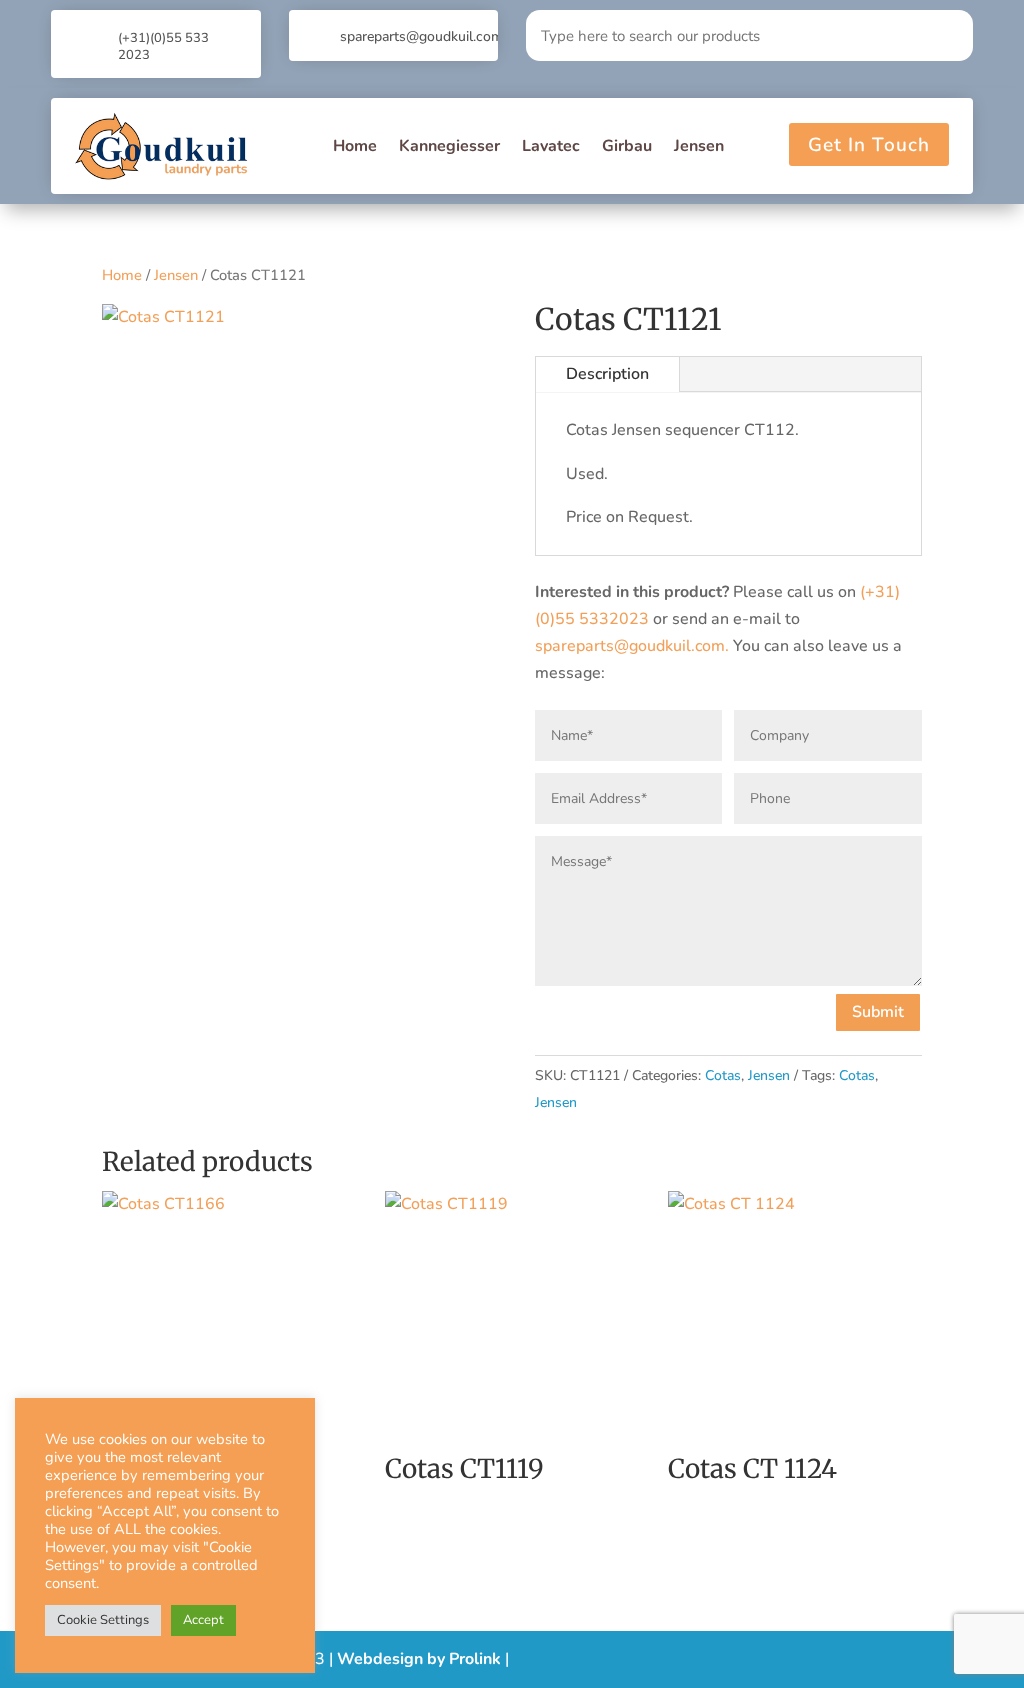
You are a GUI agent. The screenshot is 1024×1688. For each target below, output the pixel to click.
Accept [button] (203, 1620)
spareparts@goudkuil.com (421, 36)
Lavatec (551, 146)
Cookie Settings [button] (103, 1620)
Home (355, 146)
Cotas (723, 1075)
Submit (878, 1012)
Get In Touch (869, 145)
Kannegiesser (449, 146)
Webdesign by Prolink (419, 1659)
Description (607, 374)
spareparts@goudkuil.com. (632, 646)
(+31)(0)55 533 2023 (163, 46)
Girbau (627, 146)
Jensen (699, 146)
